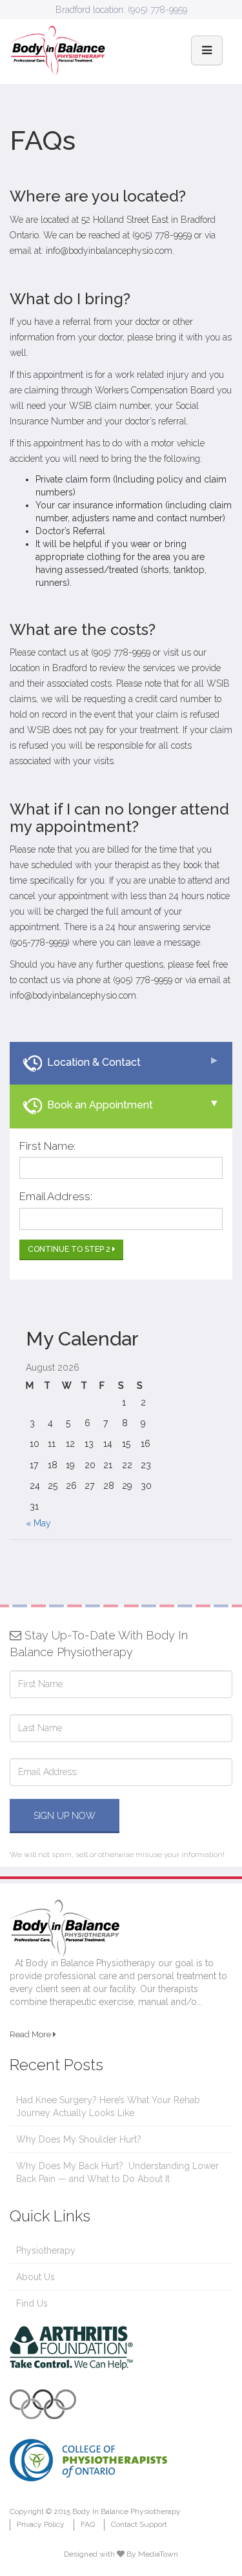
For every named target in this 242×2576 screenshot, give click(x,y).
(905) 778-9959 (157, 10)
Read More (31, 2034)
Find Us (32, 2303)
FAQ (88, 2524)
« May (38, 1523)
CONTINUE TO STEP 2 (70, 1249)
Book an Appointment (97, 1105)
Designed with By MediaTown (121, 2554)
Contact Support (139, 2524)
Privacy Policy (41, 2524)
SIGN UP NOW (65, 1816)
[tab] (121, 1063)
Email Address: (56, 1196)
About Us (35, 2277)
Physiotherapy (46, 2250)
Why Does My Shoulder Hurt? (79, 2139)
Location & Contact (91, 1062)
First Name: (47, 1146)
